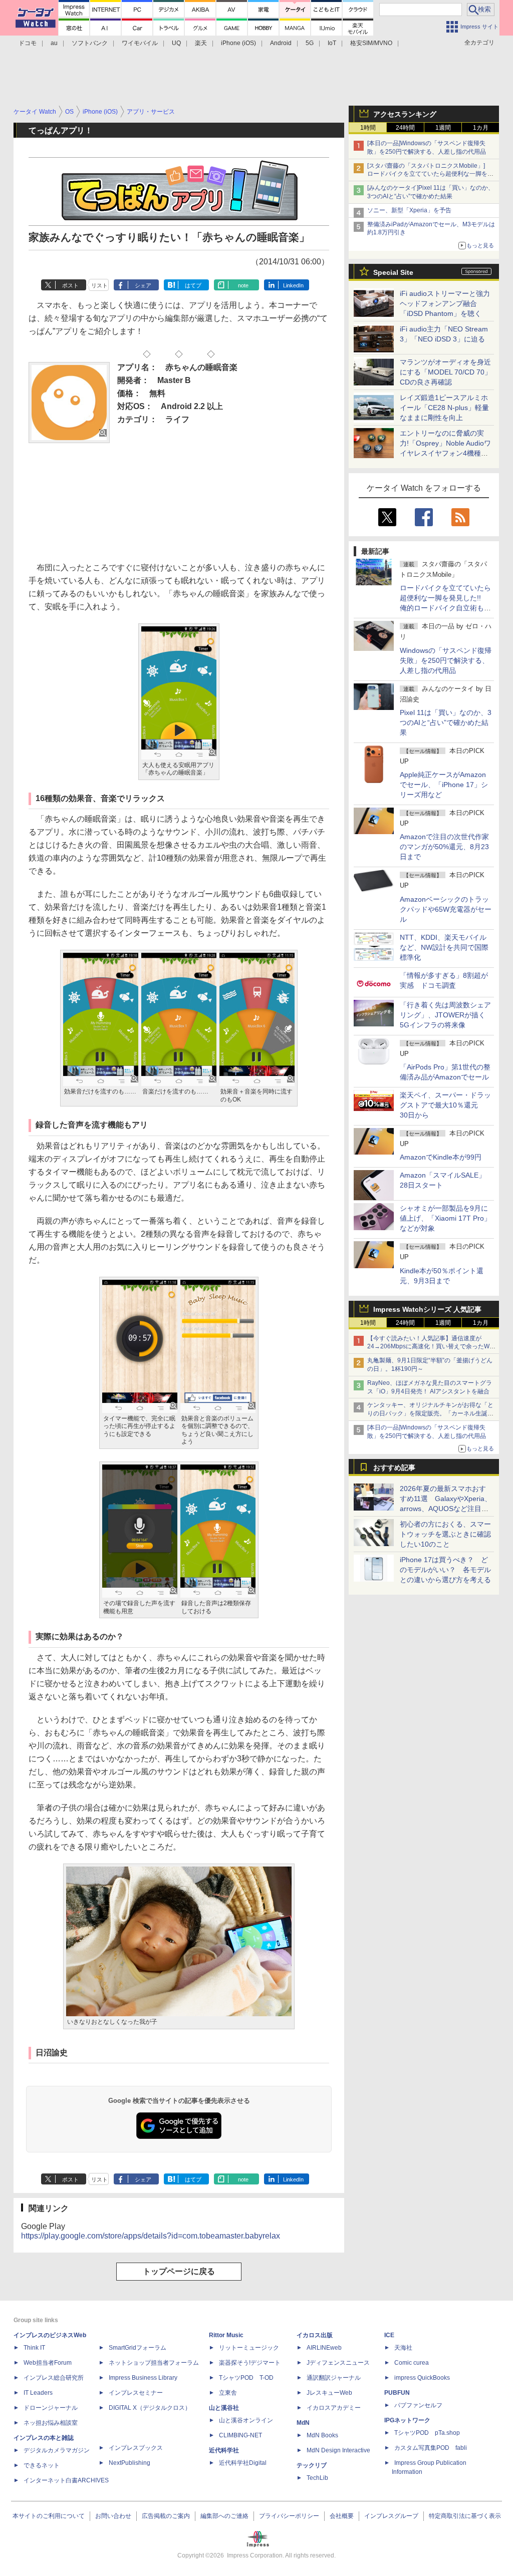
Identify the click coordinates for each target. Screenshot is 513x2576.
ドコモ (28, 43)
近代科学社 (224, 2450)
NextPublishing (130, 2463)
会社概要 (342, 2516)
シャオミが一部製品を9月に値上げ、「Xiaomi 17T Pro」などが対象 (445, 1218)
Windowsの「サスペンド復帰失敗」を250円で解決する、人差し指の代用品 (446, 660)
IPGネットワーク (407, 2420)
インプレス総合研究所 (54, 2378)
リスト (99, 285)
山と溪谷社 (224, 2408)
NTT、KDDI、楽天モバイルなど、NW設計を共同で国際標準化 (444, 947)
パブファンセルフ (418, 2405)
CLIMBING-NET (240, 2435)
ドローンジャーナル (51, 2408)
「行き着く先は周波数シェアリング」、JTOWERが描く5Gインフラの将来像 (445, 1015)
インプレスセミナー (136, 2393)
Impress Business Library (143, 2378)
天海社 (403, 2348)
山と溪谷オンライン (246, 2420)
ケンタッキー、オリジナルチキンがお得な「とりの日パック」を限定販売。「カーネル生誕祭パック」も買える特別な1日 (430, 1413)
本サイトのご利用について (49, 2516)
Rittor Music (226, 2335)
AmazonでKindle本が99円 (441, 1157)
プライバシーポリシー (289, 2516)
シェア (143, 285)
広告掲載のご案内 (166, 2516)
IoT (332, 43)
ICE (389, 2335)
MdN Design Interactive (338, 2450)
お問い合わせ (113, 2516)
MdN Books (322, 2435)
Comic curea (412, 2363)
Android (281, 43)
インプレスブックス (136, 2448)
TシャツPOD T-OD (246, 2378)
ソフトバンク (90, 43)
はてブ (193, 285)
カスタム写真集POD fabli (431, 2448)
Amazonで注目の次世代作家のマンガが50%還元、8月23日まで (444, 847)
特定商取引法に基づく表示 (465, 2516)
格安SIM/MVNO (371, 43)
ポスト (70, 285)
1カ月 (481, 128)
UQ (176, 43)
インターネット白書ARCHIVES (66, 2480)
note (243, 285)
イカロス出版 (315, 2335)
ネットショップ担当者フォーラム (154, 2363)
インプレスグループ (391, 2516)
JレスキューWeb (329, 2393)
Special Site (393, 272)
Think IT (34, 2348)
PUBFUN (397, 2393)
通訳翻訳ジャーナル (334, 2378)
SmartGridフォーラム (138, 2348)
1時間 (368, 128)
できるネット (42, 2465)
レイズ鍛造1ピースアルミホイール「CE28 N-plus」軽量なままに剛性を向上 (444, 408)
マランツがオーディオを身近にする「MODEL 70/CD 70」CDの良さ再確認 (446, 372)
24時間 (405, 128)
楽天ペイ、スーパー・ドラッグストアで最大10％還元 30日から (445, 1105)
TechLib (317, 2478)
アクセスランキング (405, 114)
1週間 (443, 128)
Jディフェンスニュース (338, 2363)
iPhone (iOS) (238, 43)
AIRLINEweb (324, 2348)
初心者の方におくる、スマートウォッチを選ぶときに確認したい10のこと (445, 1534)
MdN (303, 2423)
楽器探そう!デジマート (250, 2363)
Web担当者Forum (48, 2363)
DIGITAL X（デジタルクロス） (150, 2408)
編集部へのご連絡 (224, 2516)
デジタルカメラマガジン (57, 2450)
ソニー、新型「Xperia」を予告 (409, 210)
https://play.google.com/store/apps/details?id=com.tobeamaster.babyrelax (151, 2236)
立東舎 (228, 2393)
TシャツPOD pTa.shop (427, 2433)
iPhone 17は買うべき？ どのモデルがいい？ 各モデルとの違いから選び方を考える (445, 1570)
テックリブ (312, 2465)
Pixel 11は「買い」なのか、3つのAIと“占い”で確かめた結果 (446, 722)
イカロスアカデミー (334, 2408)
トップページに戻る (179, 2271)
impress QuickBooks (422, 2378)
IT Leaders (38, 2393)
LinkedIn (293, 285)
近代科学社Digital (243, 2463)
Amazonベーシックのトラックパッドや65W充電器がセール (446, 909)
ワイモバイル (140, 43)
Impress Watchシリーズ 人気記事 (427, 1309)
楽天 (201, 43)
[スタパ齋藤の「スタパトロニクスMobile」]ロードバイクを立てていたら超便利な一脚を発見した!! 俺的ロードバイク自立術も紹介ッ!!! (430, 174)
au (54, 43)
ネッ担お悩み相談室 (51, 2423)
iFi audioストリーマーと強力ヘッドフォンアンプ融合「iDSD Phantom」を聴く (445, 303)
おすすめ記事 (394, 1467)
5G (310, 43)
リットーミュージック (249, 2348)
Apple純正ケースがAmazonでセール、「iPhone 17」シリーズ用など (444, 785)
